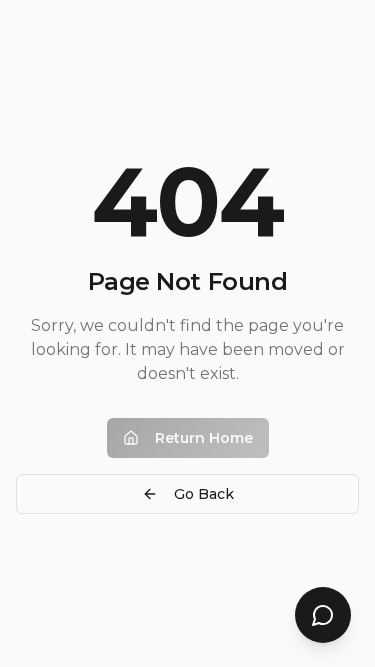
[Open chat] (323, 615)
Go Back (204, 494)
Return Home (204, 438)
